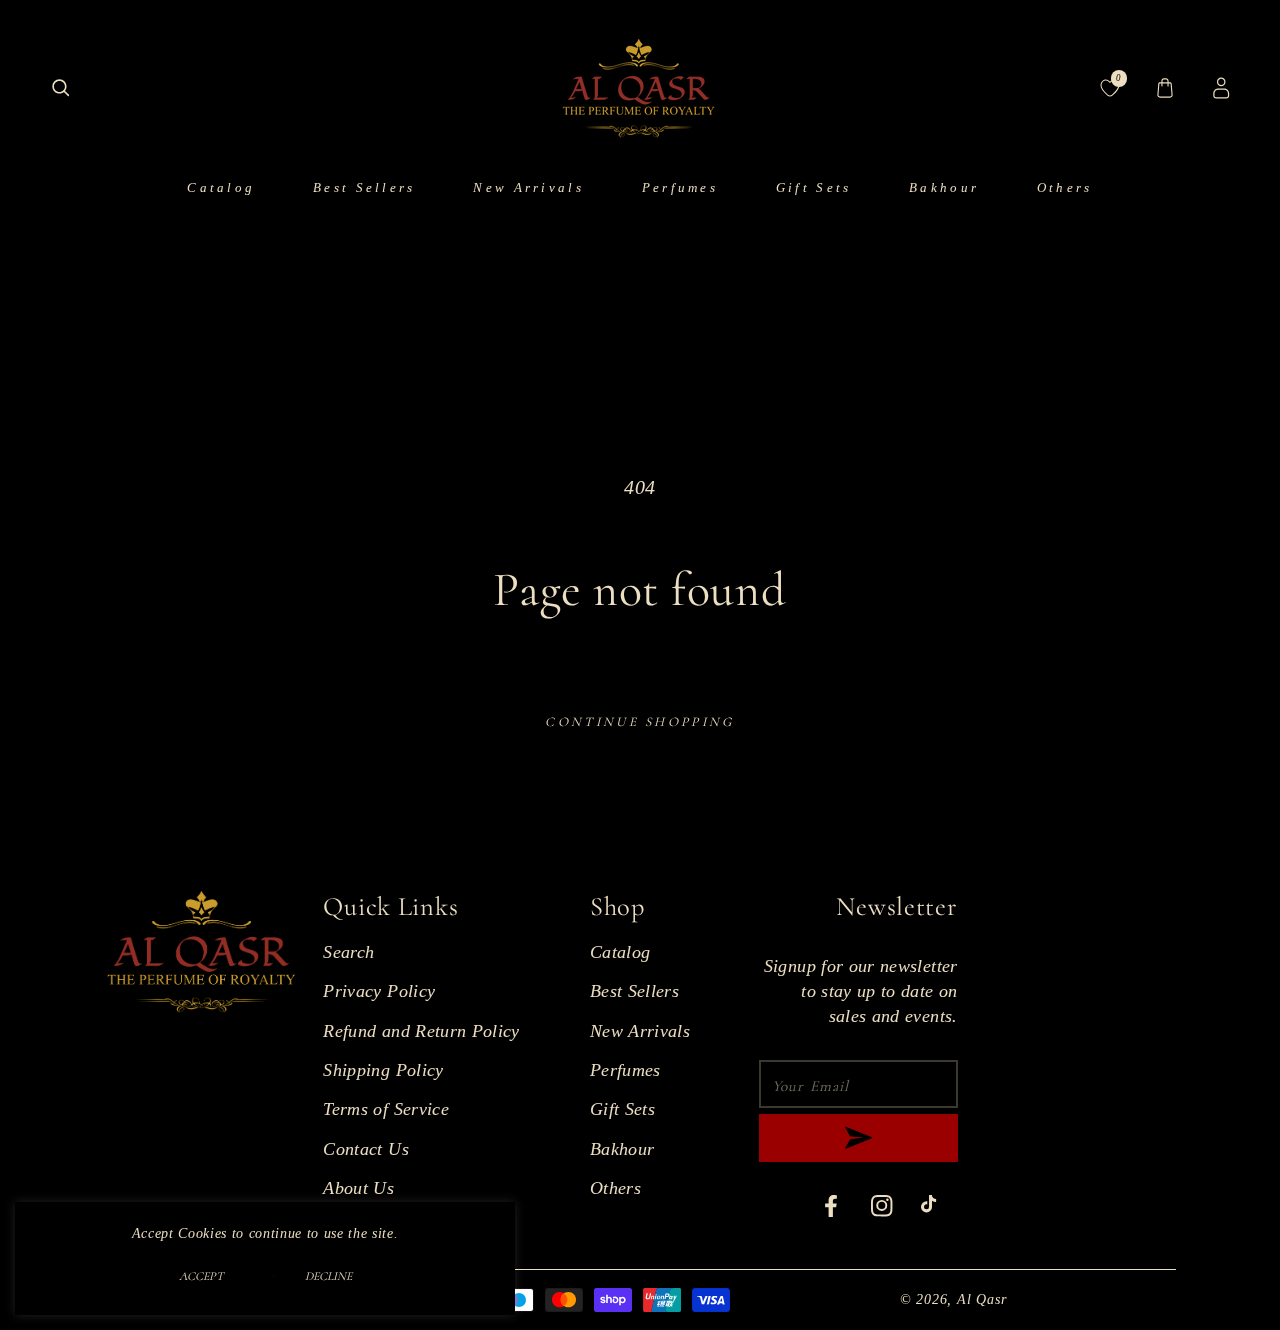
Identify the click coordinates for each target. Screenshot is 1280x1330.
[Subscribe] (858, 1138)
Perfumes (625, 1070)
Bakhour (622, 1149)
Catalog (620, 952)
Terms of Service (386, 1109)
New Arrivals (640, 1031)
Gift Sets (622, 1109)
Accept (201, 1276)
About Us (358, 1188)
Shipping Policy (383, 1070)
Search (348, 952)
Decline (328, 1276)
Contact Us (366, 1149)
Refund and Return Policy (421, 1031)
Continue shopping (639, 722)
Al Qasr (981, 1299)
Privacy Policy (379, 991)
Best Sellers (634, 991)
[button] (60, 88)
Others (615, 1188)
